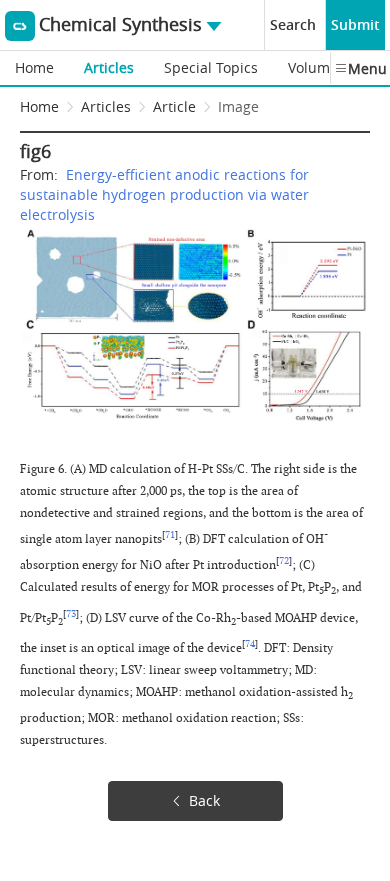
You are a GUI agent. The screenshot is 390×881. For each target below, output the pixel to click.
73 (71, 614)
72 (284, 561)
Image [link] (238, 106)
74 (250, 644)
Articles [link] (106, 106)
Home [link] (39, 106)
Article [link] (174, 106)
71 (170, 535)
